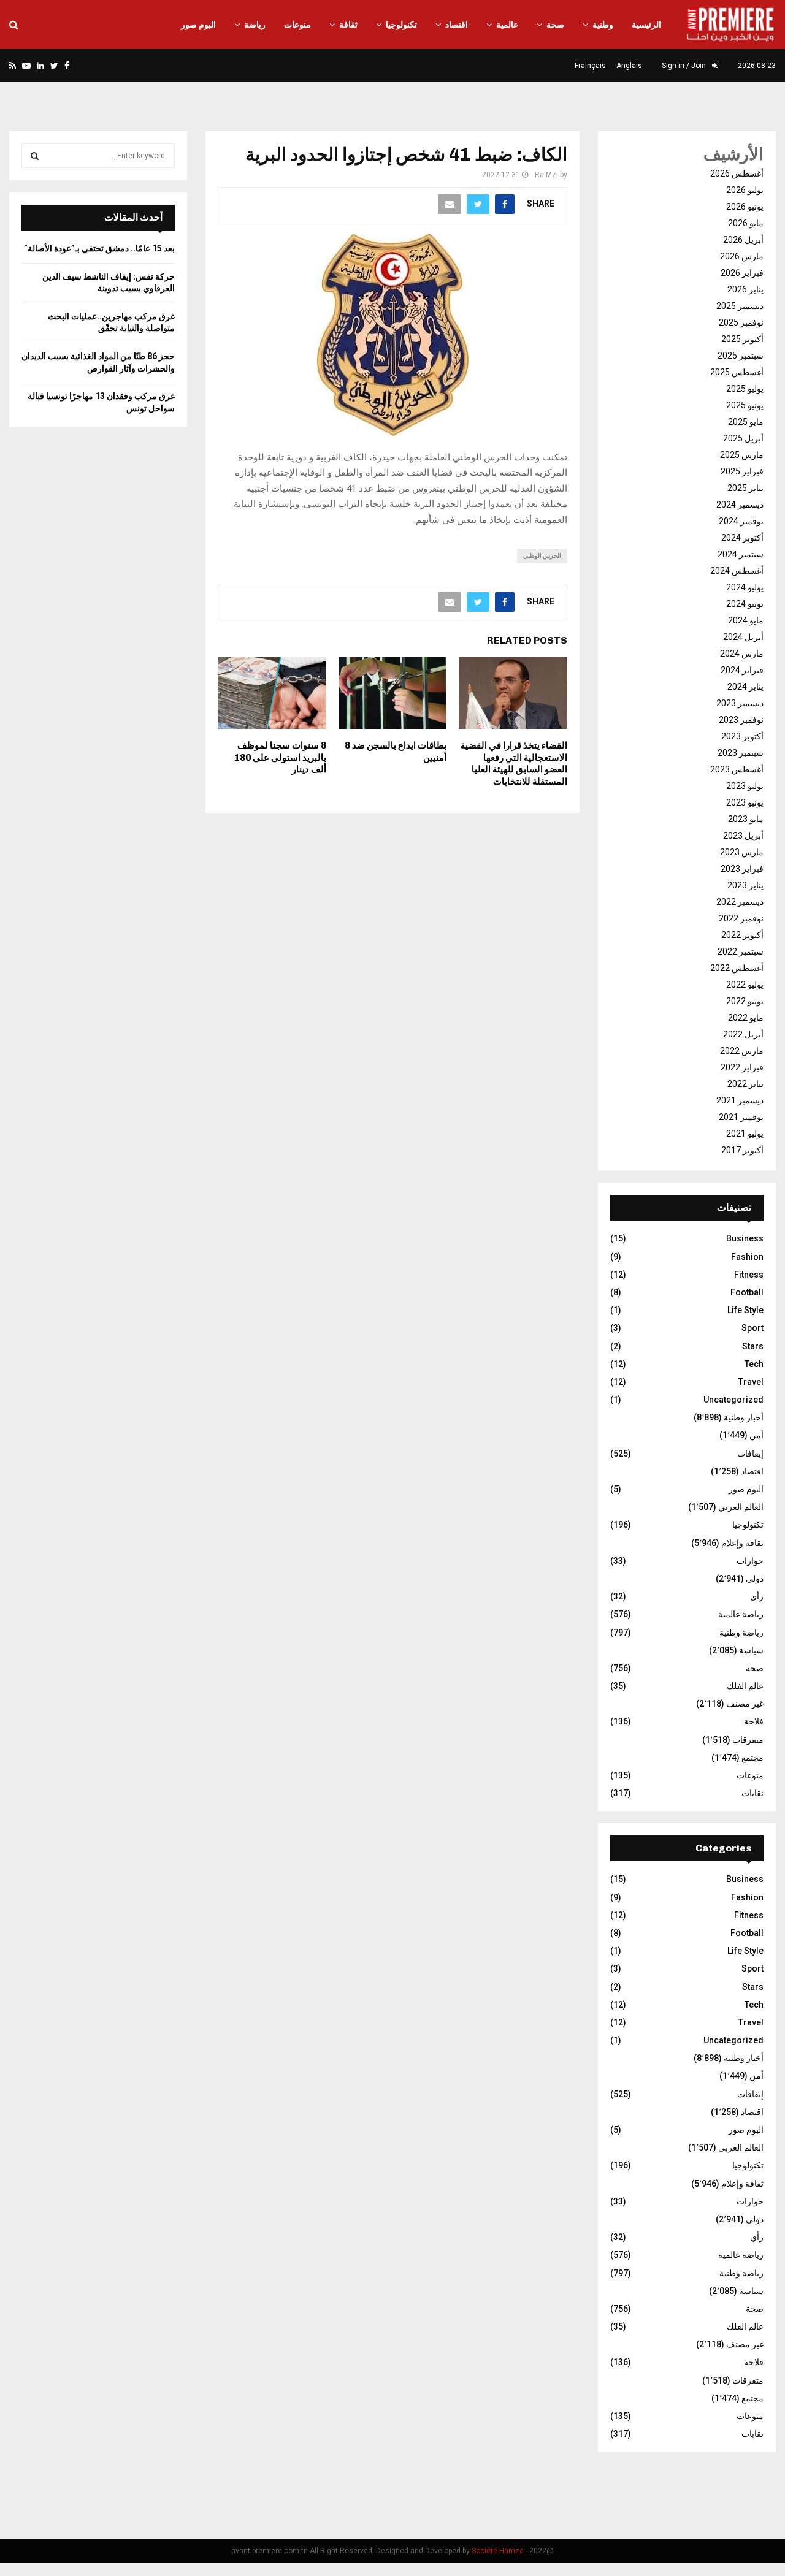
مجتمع (752, 1758)
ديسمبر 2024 (740, 505)
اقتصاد (457, 25)
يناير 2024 (745, 687)
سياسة (751, 1650)
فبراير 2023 (742, 869)
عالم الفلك (745, 1686)
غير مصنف (745, 1704)
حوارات (750, 1561)
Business (745, 1238)
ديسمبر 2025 (740, 306)
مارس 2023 (742, 852)
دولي (755, 1579)
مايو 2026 (746, 223)
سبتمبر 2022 (741, 951)
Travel (751, 1382)
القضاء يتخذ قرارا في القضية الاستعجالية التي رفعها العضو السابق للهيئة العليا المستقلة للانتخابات (514, 764)
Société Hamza (498, 2551)
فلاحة (754, 1721)
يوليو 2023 (745, 786)
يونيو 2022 (745, 1001)
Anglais (629, 66)
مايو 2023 (746, 819)
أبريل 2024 (743, 637)
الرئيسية (646, 25)
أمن (756, 1435)
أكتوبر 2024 (742, 538)
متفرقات (748, 1740)
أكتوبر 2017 (742, 1150)
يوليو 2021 (745, 1134)
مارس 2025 (742, 455)
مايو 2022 (746, 1018)
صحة (555, 25)
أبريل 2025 (743, 438)
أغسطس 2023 (737, 769)
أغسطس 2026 (737, 173)
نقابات (752, 1793)
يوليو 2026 (745, 190)
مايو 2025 (746, 422)
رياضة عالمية (741, 1614)
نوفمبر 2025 (741, 322)
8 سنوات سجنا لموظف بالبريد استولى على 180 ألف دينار (280, 757)
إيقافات (750, 1454)
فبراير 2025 (742, 471)
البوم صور (198, 25)
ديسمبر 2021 (740, 1100)
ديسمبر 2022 (740, 902)
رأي (757, 1596)
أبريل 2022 (743, 1034)
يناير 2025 (745, 488)
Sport (752, 1328)
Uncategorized (733, 1400)
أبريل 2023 (743, 836)
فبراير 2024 (742, 670)
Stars (753, 1346)
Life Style (745, 1310)
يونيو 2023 (745, 802)
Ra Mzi (546, 175)
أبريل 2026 (743, 240)
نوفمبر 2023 (741, 720)
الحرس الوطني (542, 556)
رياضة (255, 25)
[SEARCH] (35, 156)
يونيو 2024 (745, 604)
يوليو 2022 (745, 985)
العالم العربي (741, 1507)
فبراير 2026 (742, 273)
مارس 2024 (742, 654)
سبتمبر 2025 (741, 356)
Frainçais (590, 66)
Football (747, 1292)
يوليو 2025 (745, 389)
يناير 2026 (745, 289)
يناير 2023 (745, 885)
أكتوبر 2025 (742, 339)
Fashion (747, 1257)
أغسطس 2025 (737, 372)
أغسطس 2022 (737, 968)
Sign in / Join (685, 66)
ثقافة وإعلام (742, 1543)
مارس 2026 (742, 256)
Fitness (749, 1275)
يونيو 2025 (745, 405)
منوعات (297, 25)
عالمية (507, 25)
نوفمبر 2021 (741, 1117)
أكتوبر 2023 (742, 736)
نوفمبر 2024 (741, 521)
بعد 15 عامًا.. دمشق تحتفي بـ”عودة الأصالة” (99, 248)
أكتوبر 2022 (742, 935)
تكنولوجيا (401, 25)
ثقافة (348, 25)
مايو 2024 (746, 620)
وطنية (603, 25)
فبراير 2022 (742, 1067)
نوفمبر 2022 (741, 918)
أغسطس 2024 (737, 571)
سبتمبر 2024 (741, 554)
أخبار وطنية (744, 1417)
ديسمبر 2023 (740, 703)
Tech (754, 1364)
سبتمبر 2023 (741, 753)
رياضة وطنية (741, 1633)
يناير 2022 (745, 1084)
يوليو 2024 (745, 587)
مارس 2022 (742, 1051)
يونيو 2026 (745, 207)
